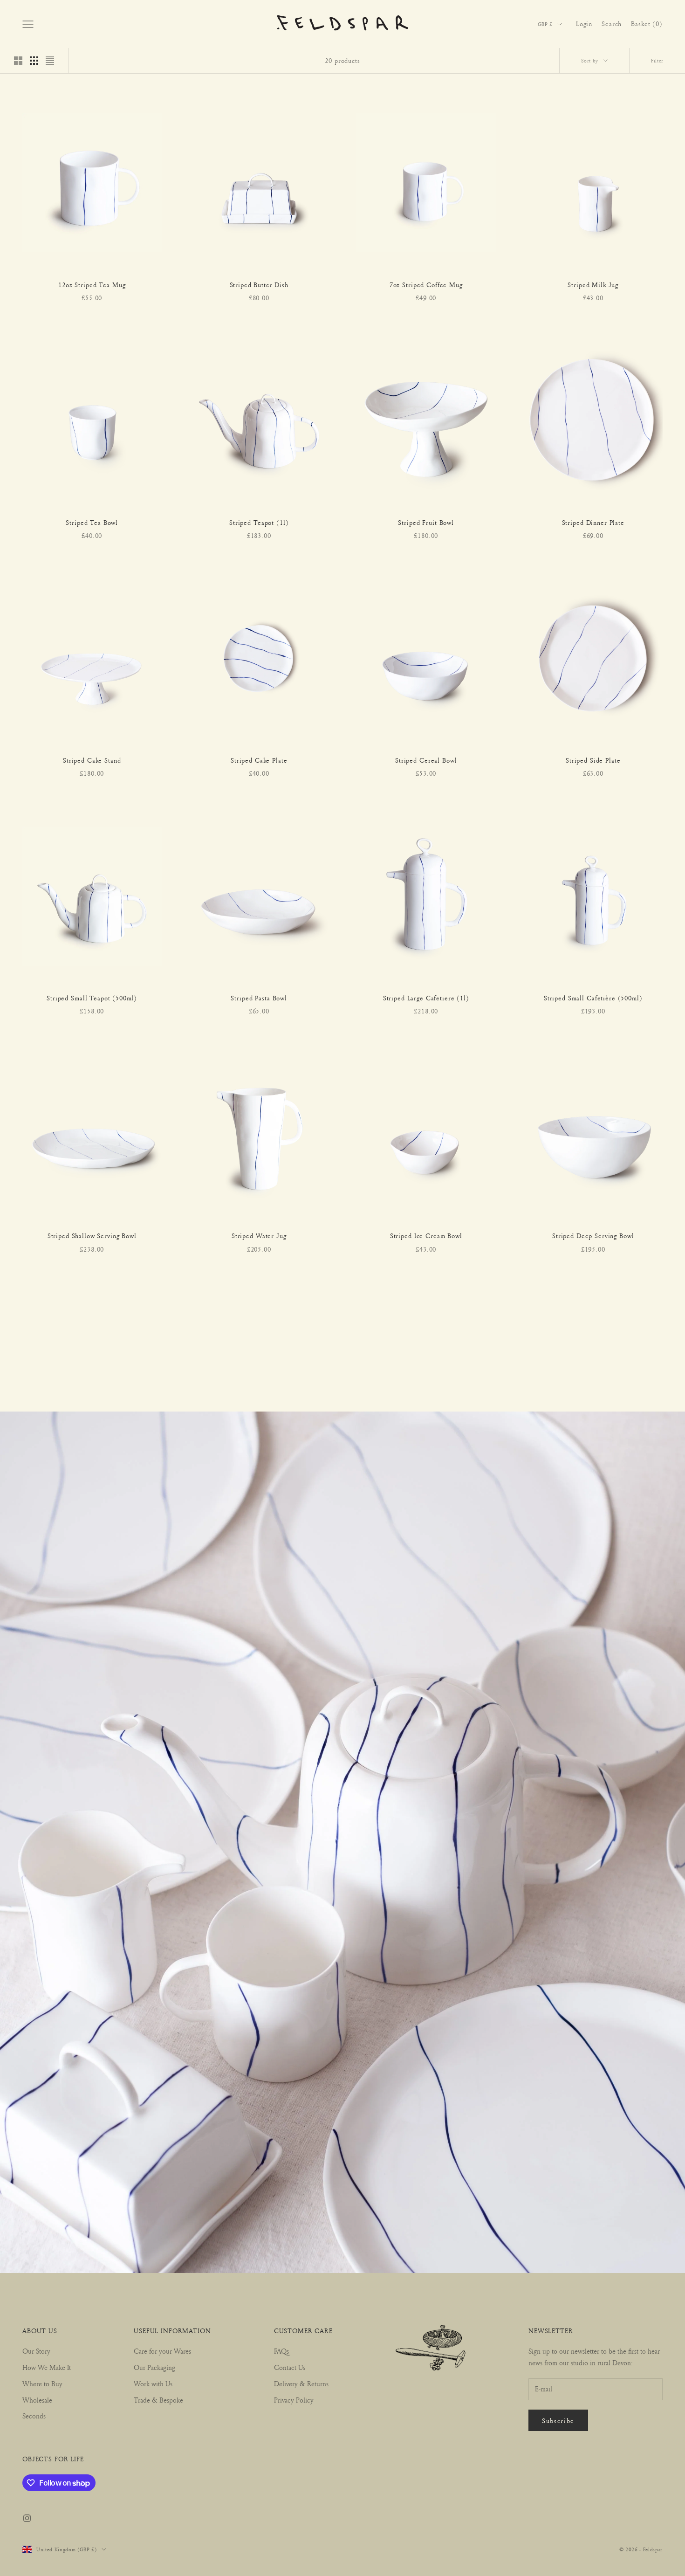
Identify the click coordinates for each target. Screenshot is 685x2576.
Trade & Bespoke (158, 2400)
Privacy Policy (294, 2400)
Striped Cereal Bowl (426, 760)
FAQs (281, 2351)
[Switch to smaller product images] (34, 61)
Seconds (34, 2416)
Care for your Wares (162, 2351)
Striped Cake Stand (92, 760)
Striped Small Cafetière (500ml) (593, 998)
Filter (657, 60)
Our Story (36, 2351)
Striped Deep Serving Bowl (593, 1236)
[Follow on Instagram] (27, 2518)
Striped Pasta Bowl (259, 998)
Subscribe (558, 2421)
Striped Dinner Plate (593, 523)
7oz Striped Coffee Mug (426, 285)
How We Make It (47, 2367)
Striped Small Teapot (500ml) (92, 998)
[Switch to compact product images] (50, 61)
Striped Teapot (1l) (259, 523)
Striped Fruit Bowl (426, 523)
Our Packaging (154, 2367)
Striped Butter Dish (259, 285)
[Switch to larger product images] (18, 61)
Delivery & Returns (301, 2384)
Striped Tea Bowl (92, 523)
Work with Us (153, 2384)
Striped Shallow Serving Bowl (92, 1236)
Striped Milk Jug (593, 285)
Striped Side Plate (593, 760)
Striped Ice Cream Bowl (426, 1236)
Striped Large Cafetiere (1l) (426, 998)
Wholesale (37, 2400)
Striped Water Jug (259, 1236)
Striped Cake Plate (259, 760)
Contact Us (290, 2367)
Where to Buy (42, 2384)
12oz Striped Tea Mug (92, 285)
